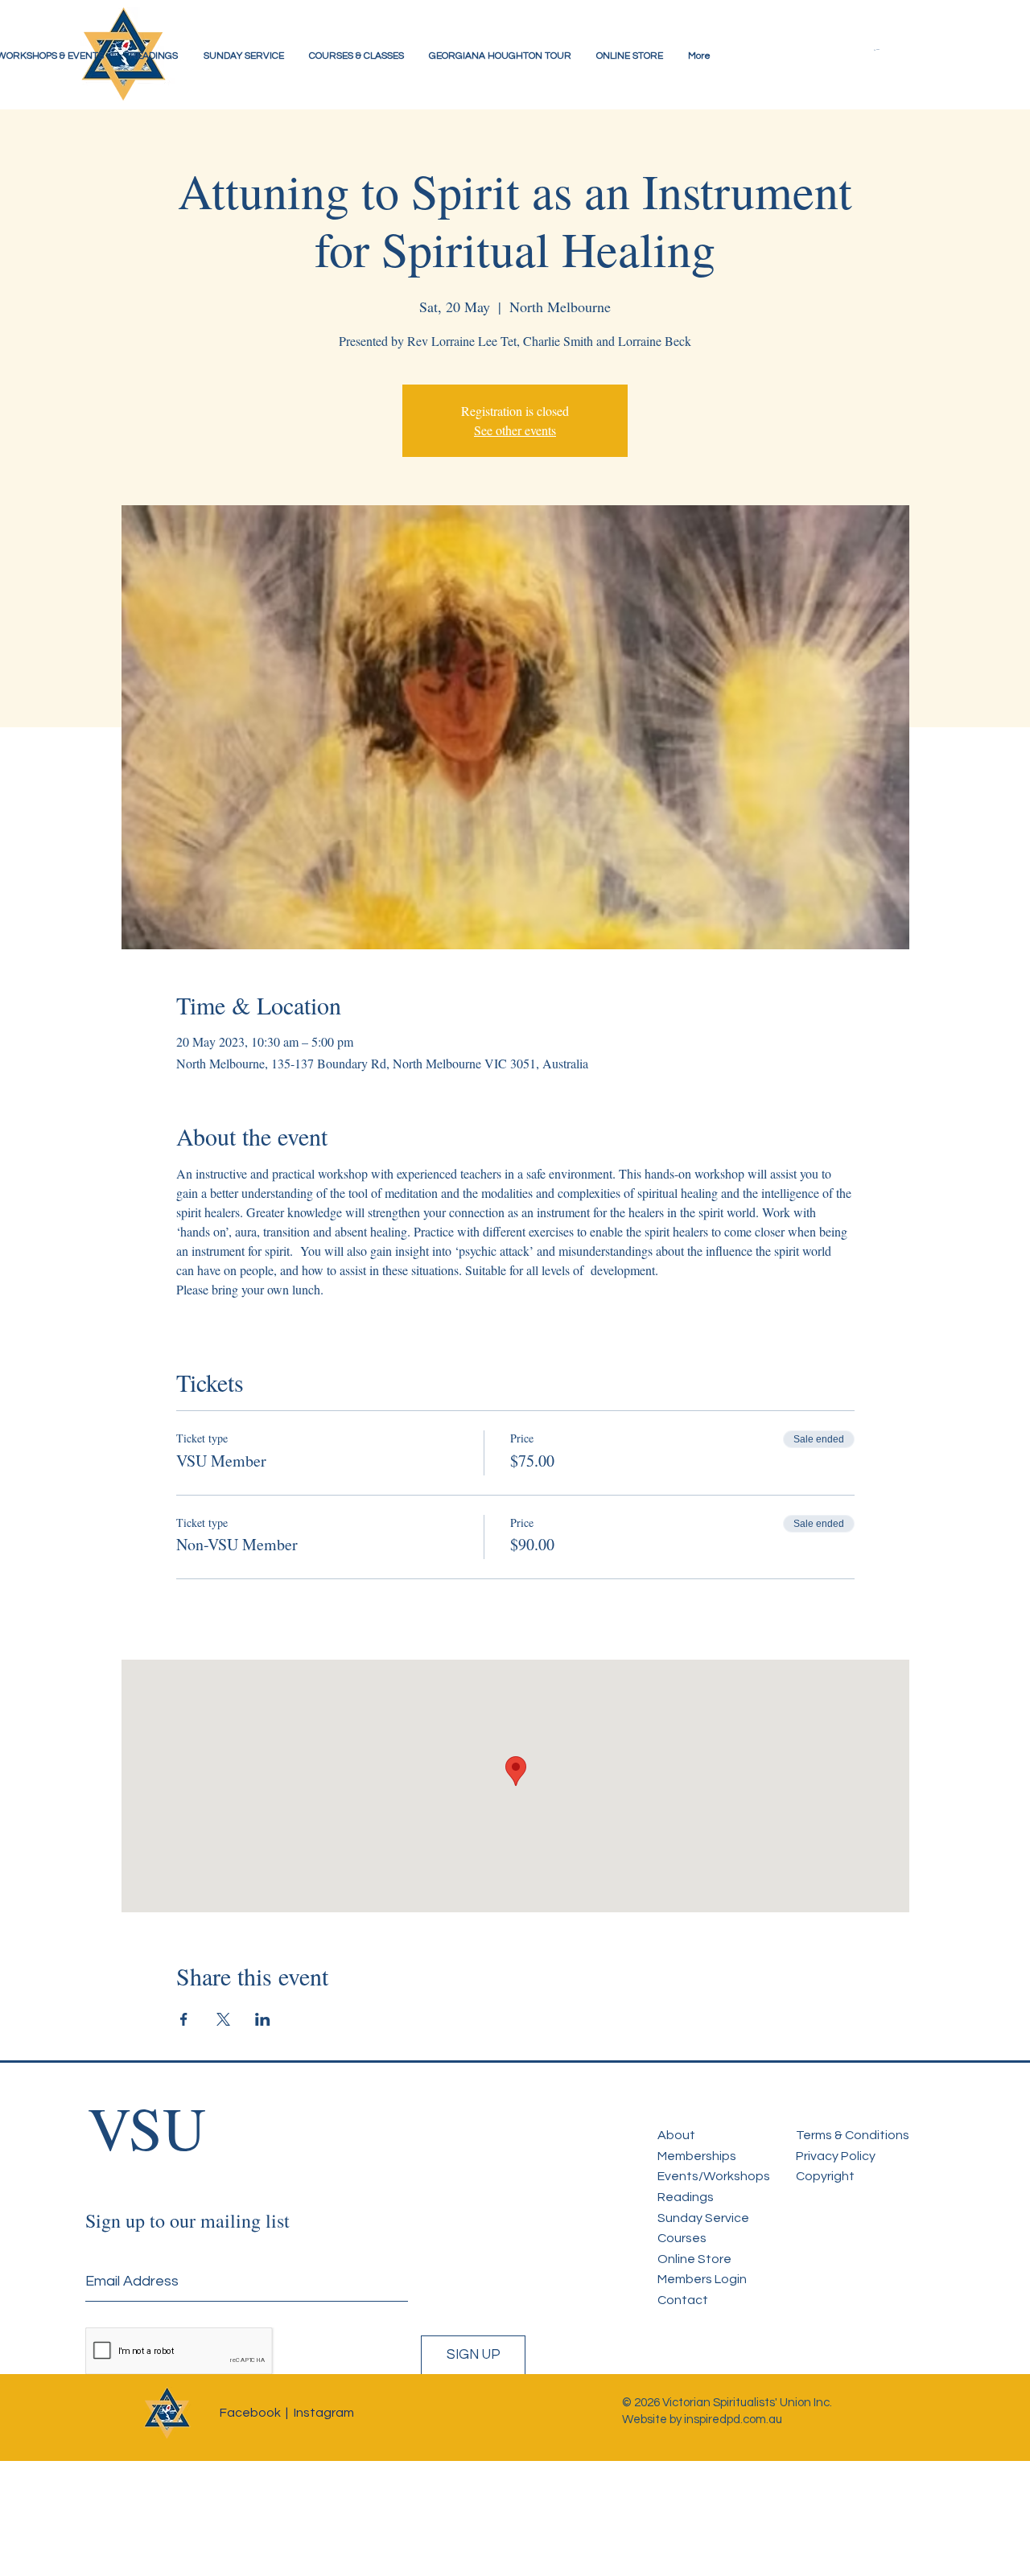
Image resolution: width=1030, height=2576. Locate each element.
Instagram (324, 2413)
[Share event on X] (223, 2019)
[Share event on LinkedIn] (263, 2019)
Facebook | (254, 2413)
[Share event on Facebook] (184, 2019)
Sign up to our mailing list (187, 2220)
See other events (515, 430)
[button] (889, 50)
